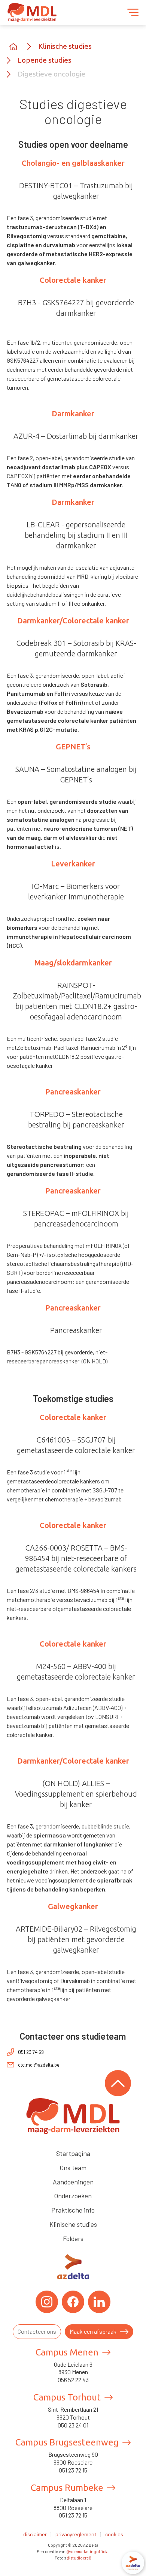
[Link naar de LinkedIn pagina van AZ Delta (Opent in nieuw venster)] (99, 2302)
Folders (73, 2238)
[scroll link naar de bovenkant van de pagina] (73, 2116)
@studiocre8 (79, 2558)
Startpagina (73, 2153)
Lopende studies (45, 60)
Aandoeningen (73, 2182)
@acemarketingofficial (88, 2551)
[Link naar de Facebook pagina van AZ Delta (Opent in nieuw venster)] (73, 2302)
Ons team (73, 2168)
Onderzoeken (73, 2196)
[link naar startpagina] (13, 47)
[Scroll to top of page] (118, 2083)
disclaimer (35, 2534)
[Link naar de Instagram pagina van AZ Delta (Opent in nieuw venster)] (47, 2302)
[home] (32, 12)
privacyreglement (76, 2534)
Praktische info (73, 2210)
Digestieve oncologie (51, 74)
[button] (133, 12)
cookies (114, 2534)
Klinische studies (65, 46)
